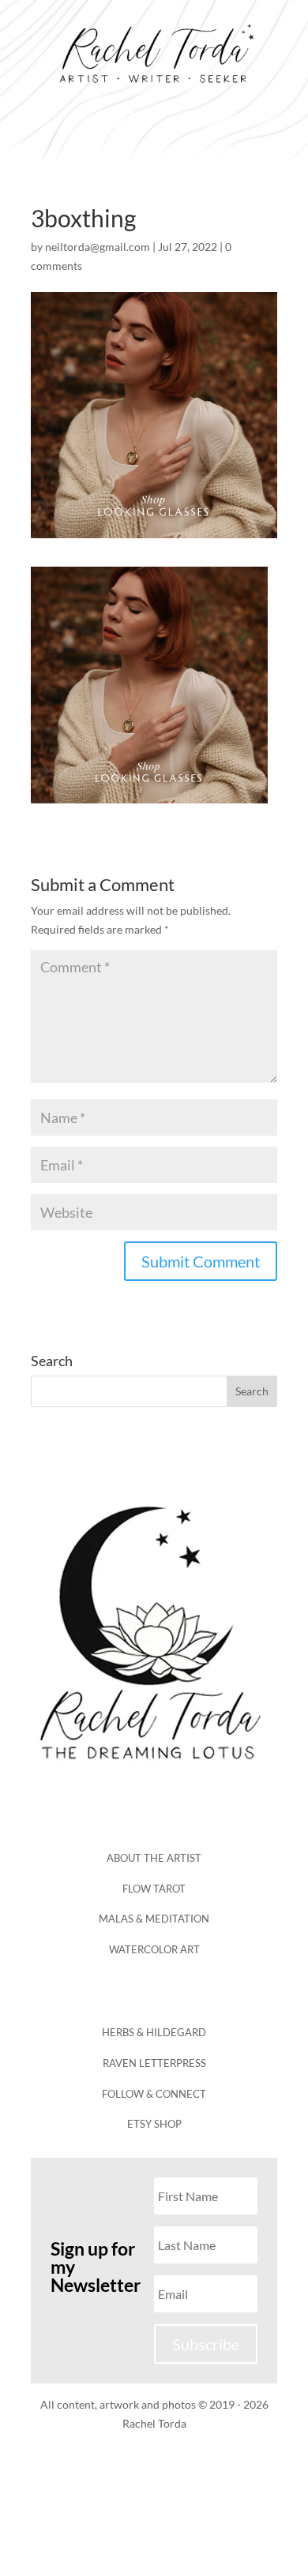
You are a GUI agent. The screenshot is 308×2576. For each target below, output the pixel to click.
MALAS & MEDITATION (154, 1919)
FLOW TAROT (154, 1889)
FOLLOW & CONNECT (154, 2094)
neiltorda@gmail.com (98, 247)
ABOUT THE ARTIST (154, 1858)
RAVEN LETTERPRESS (154, 2063)
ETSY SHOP (154, 2124)
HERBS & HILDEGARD (154, 2032)
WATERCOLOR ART (154, 1949)
